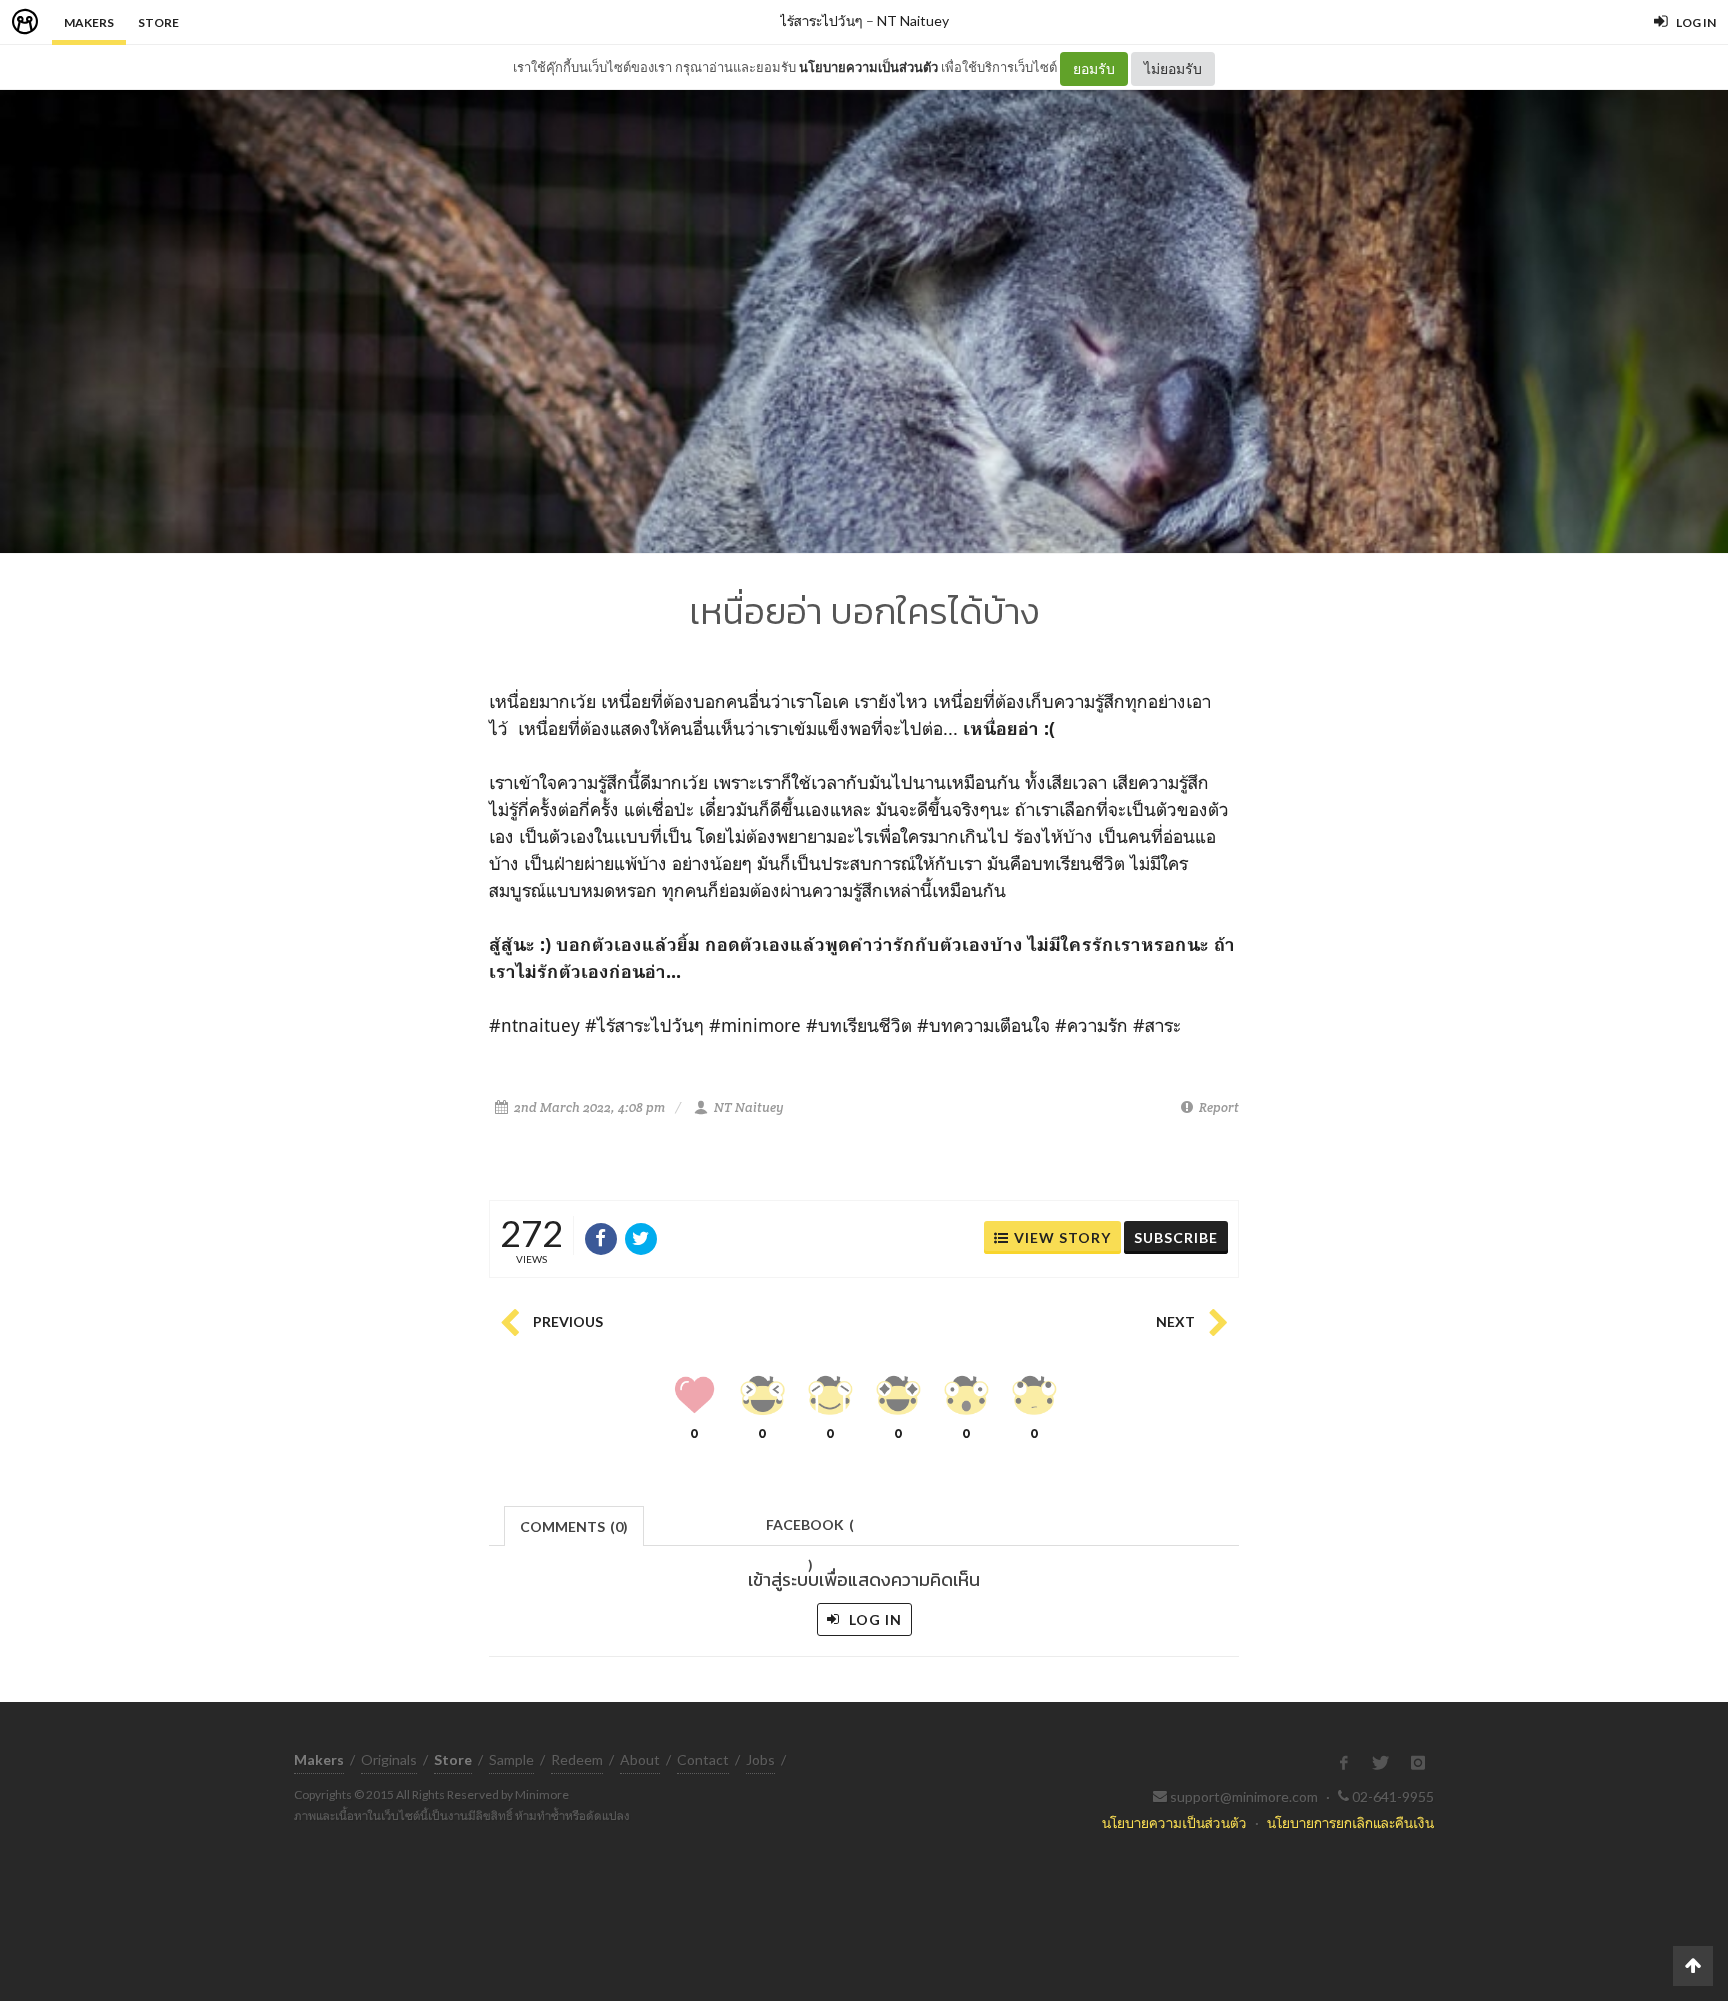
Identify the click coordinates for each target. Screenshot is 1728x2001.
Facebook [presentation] (810, 1530)
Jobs (760, 1759)
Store (158, 22)
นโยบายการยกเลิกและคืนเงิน (1350, 1822)
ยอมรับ (1094, 68)
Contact (703, 1759)
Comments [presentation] (574, 1526)
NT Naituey (913, 20)
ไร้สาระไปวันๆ (821, 20)
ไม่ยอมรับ (1173, 68)
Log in (873, 1619)
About (640, 1759)
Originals (389, 1759)
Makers (89, 22)
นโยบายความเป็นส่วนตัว (868, 67)
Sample (511, 1759)
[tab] (574, 1524)
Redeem (577, 1759)
